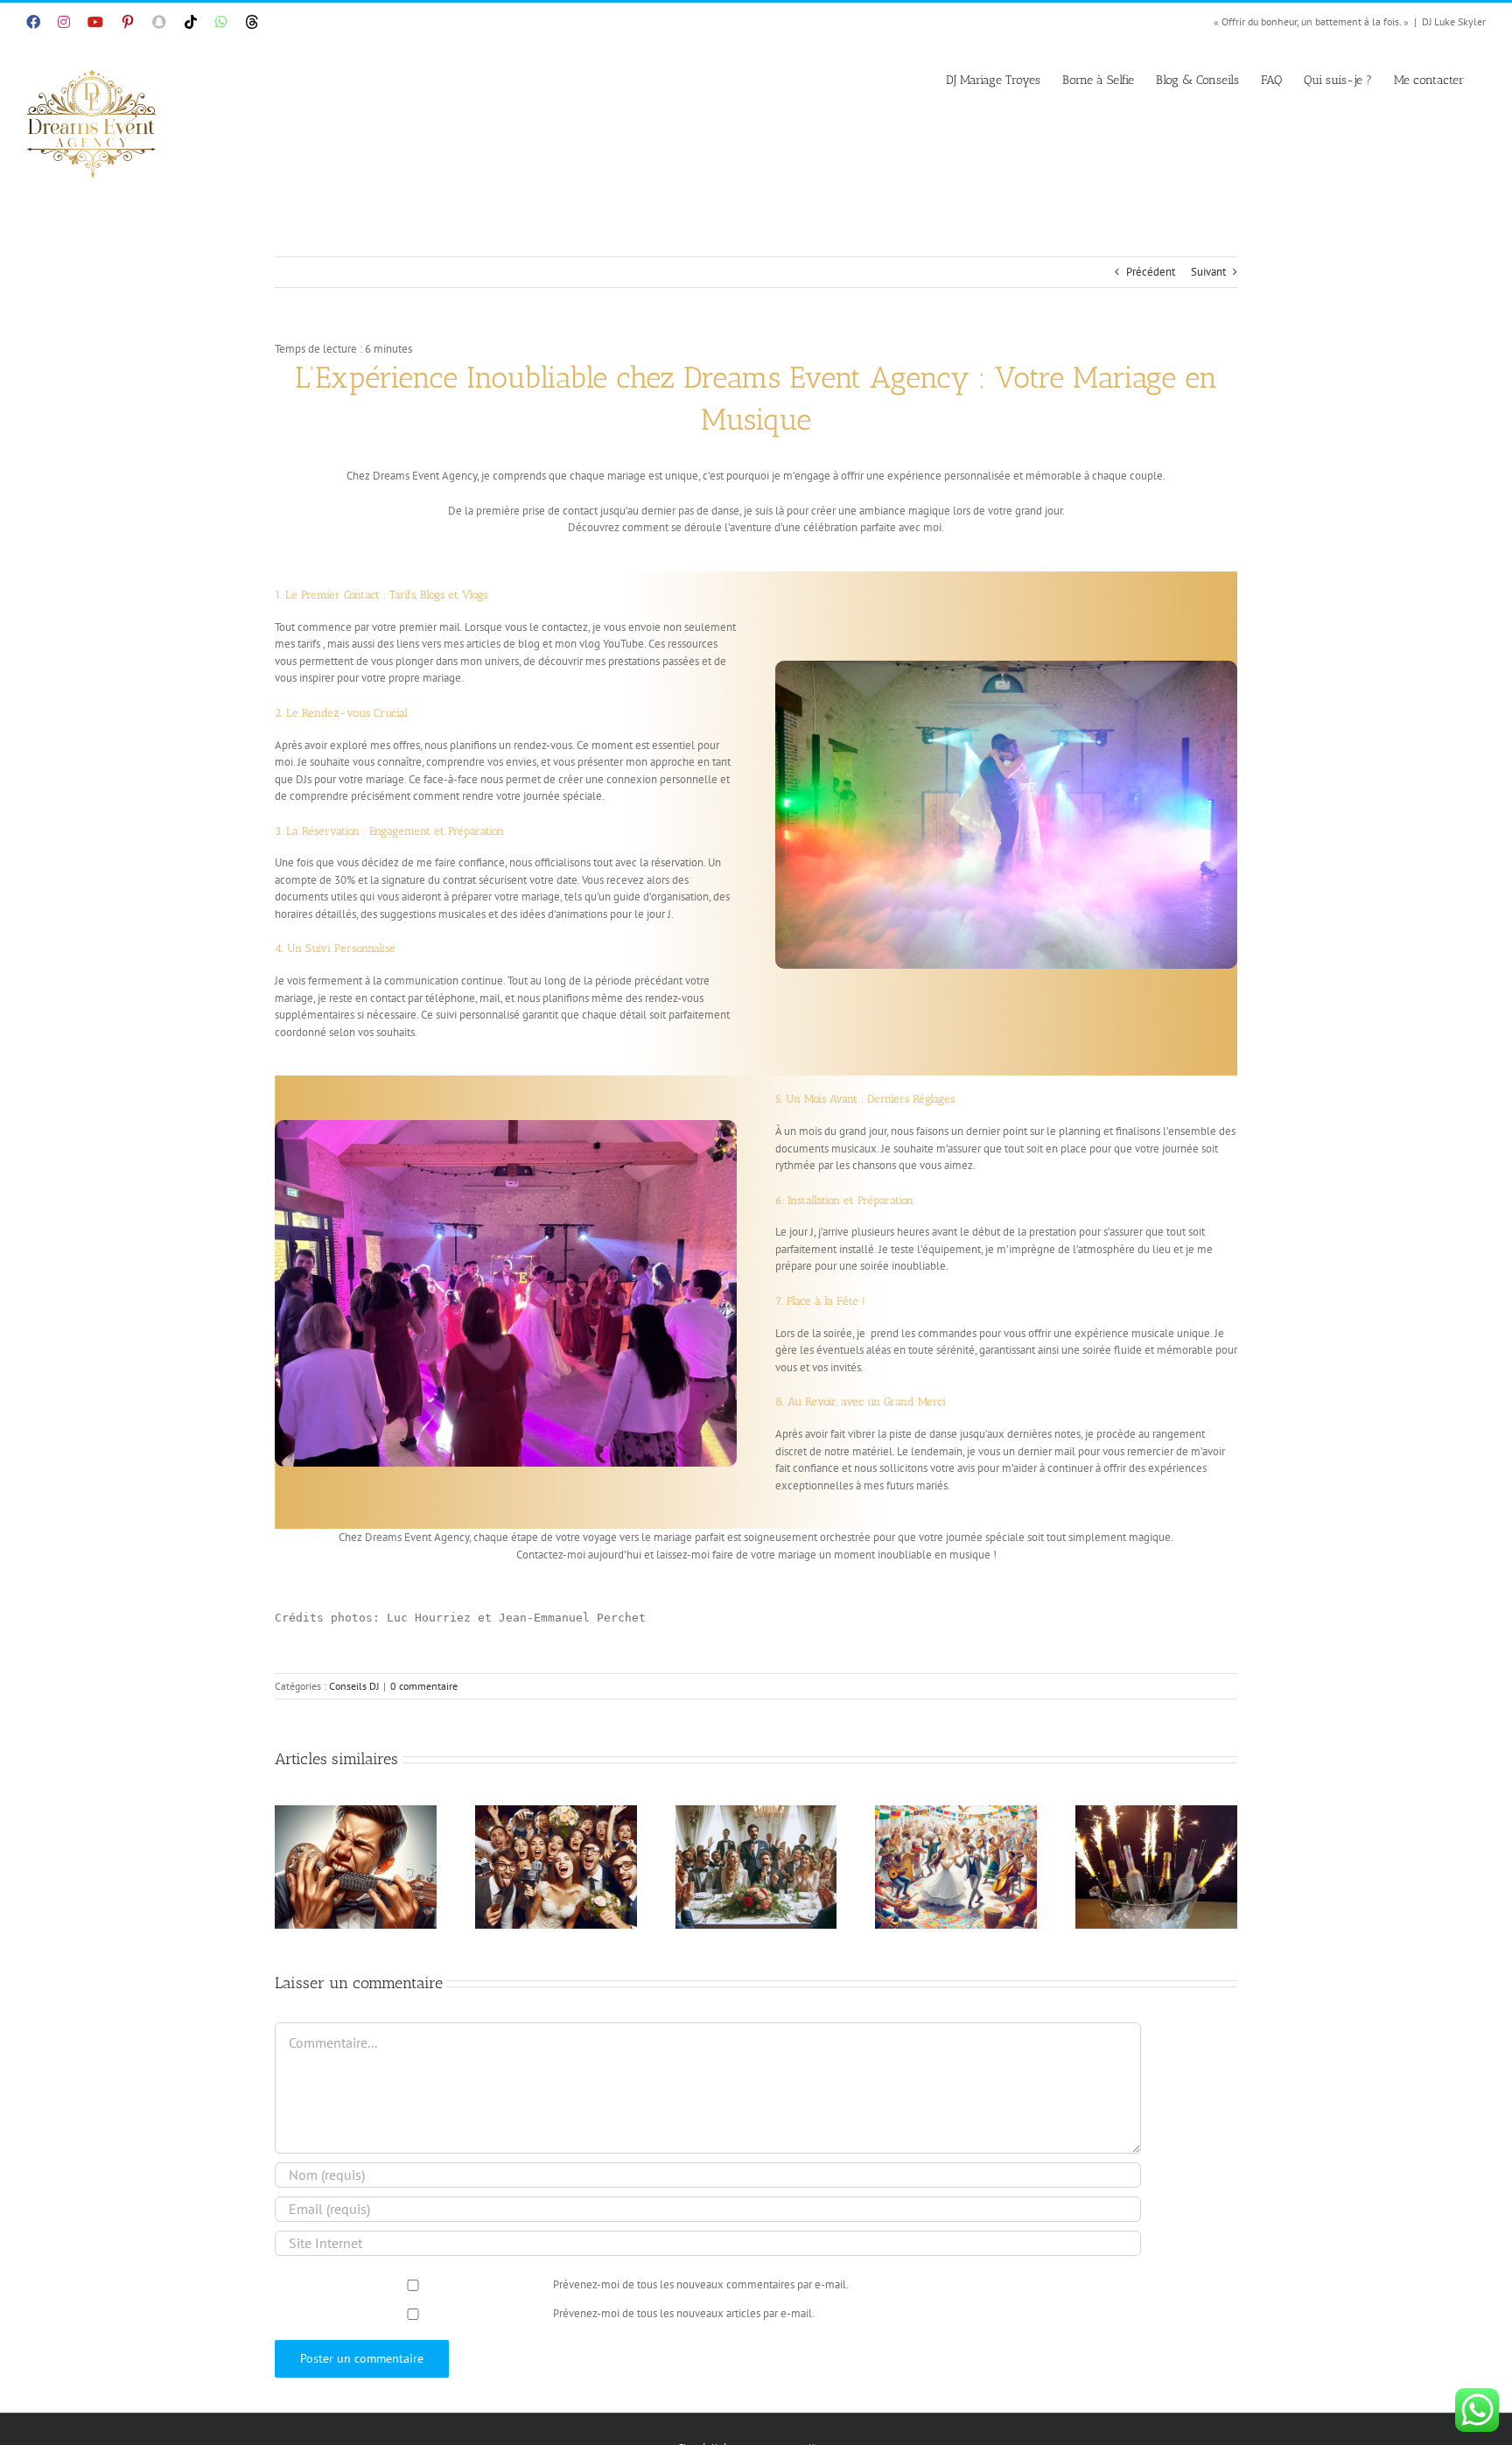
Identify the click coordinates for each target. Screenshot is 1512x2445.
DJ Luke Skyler (1454, 21)
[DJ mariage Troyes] (506, 1126)
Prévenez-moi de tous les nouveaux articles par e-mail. (684, 2313)
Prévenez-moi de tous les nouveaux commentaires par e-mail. (701, 2284)
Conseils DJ (354, 1686)
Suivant (1208, 272)
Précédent (1151, 272)
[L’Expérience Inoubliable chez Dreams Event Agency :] (1006, 666)
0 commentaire (424, 1686)
